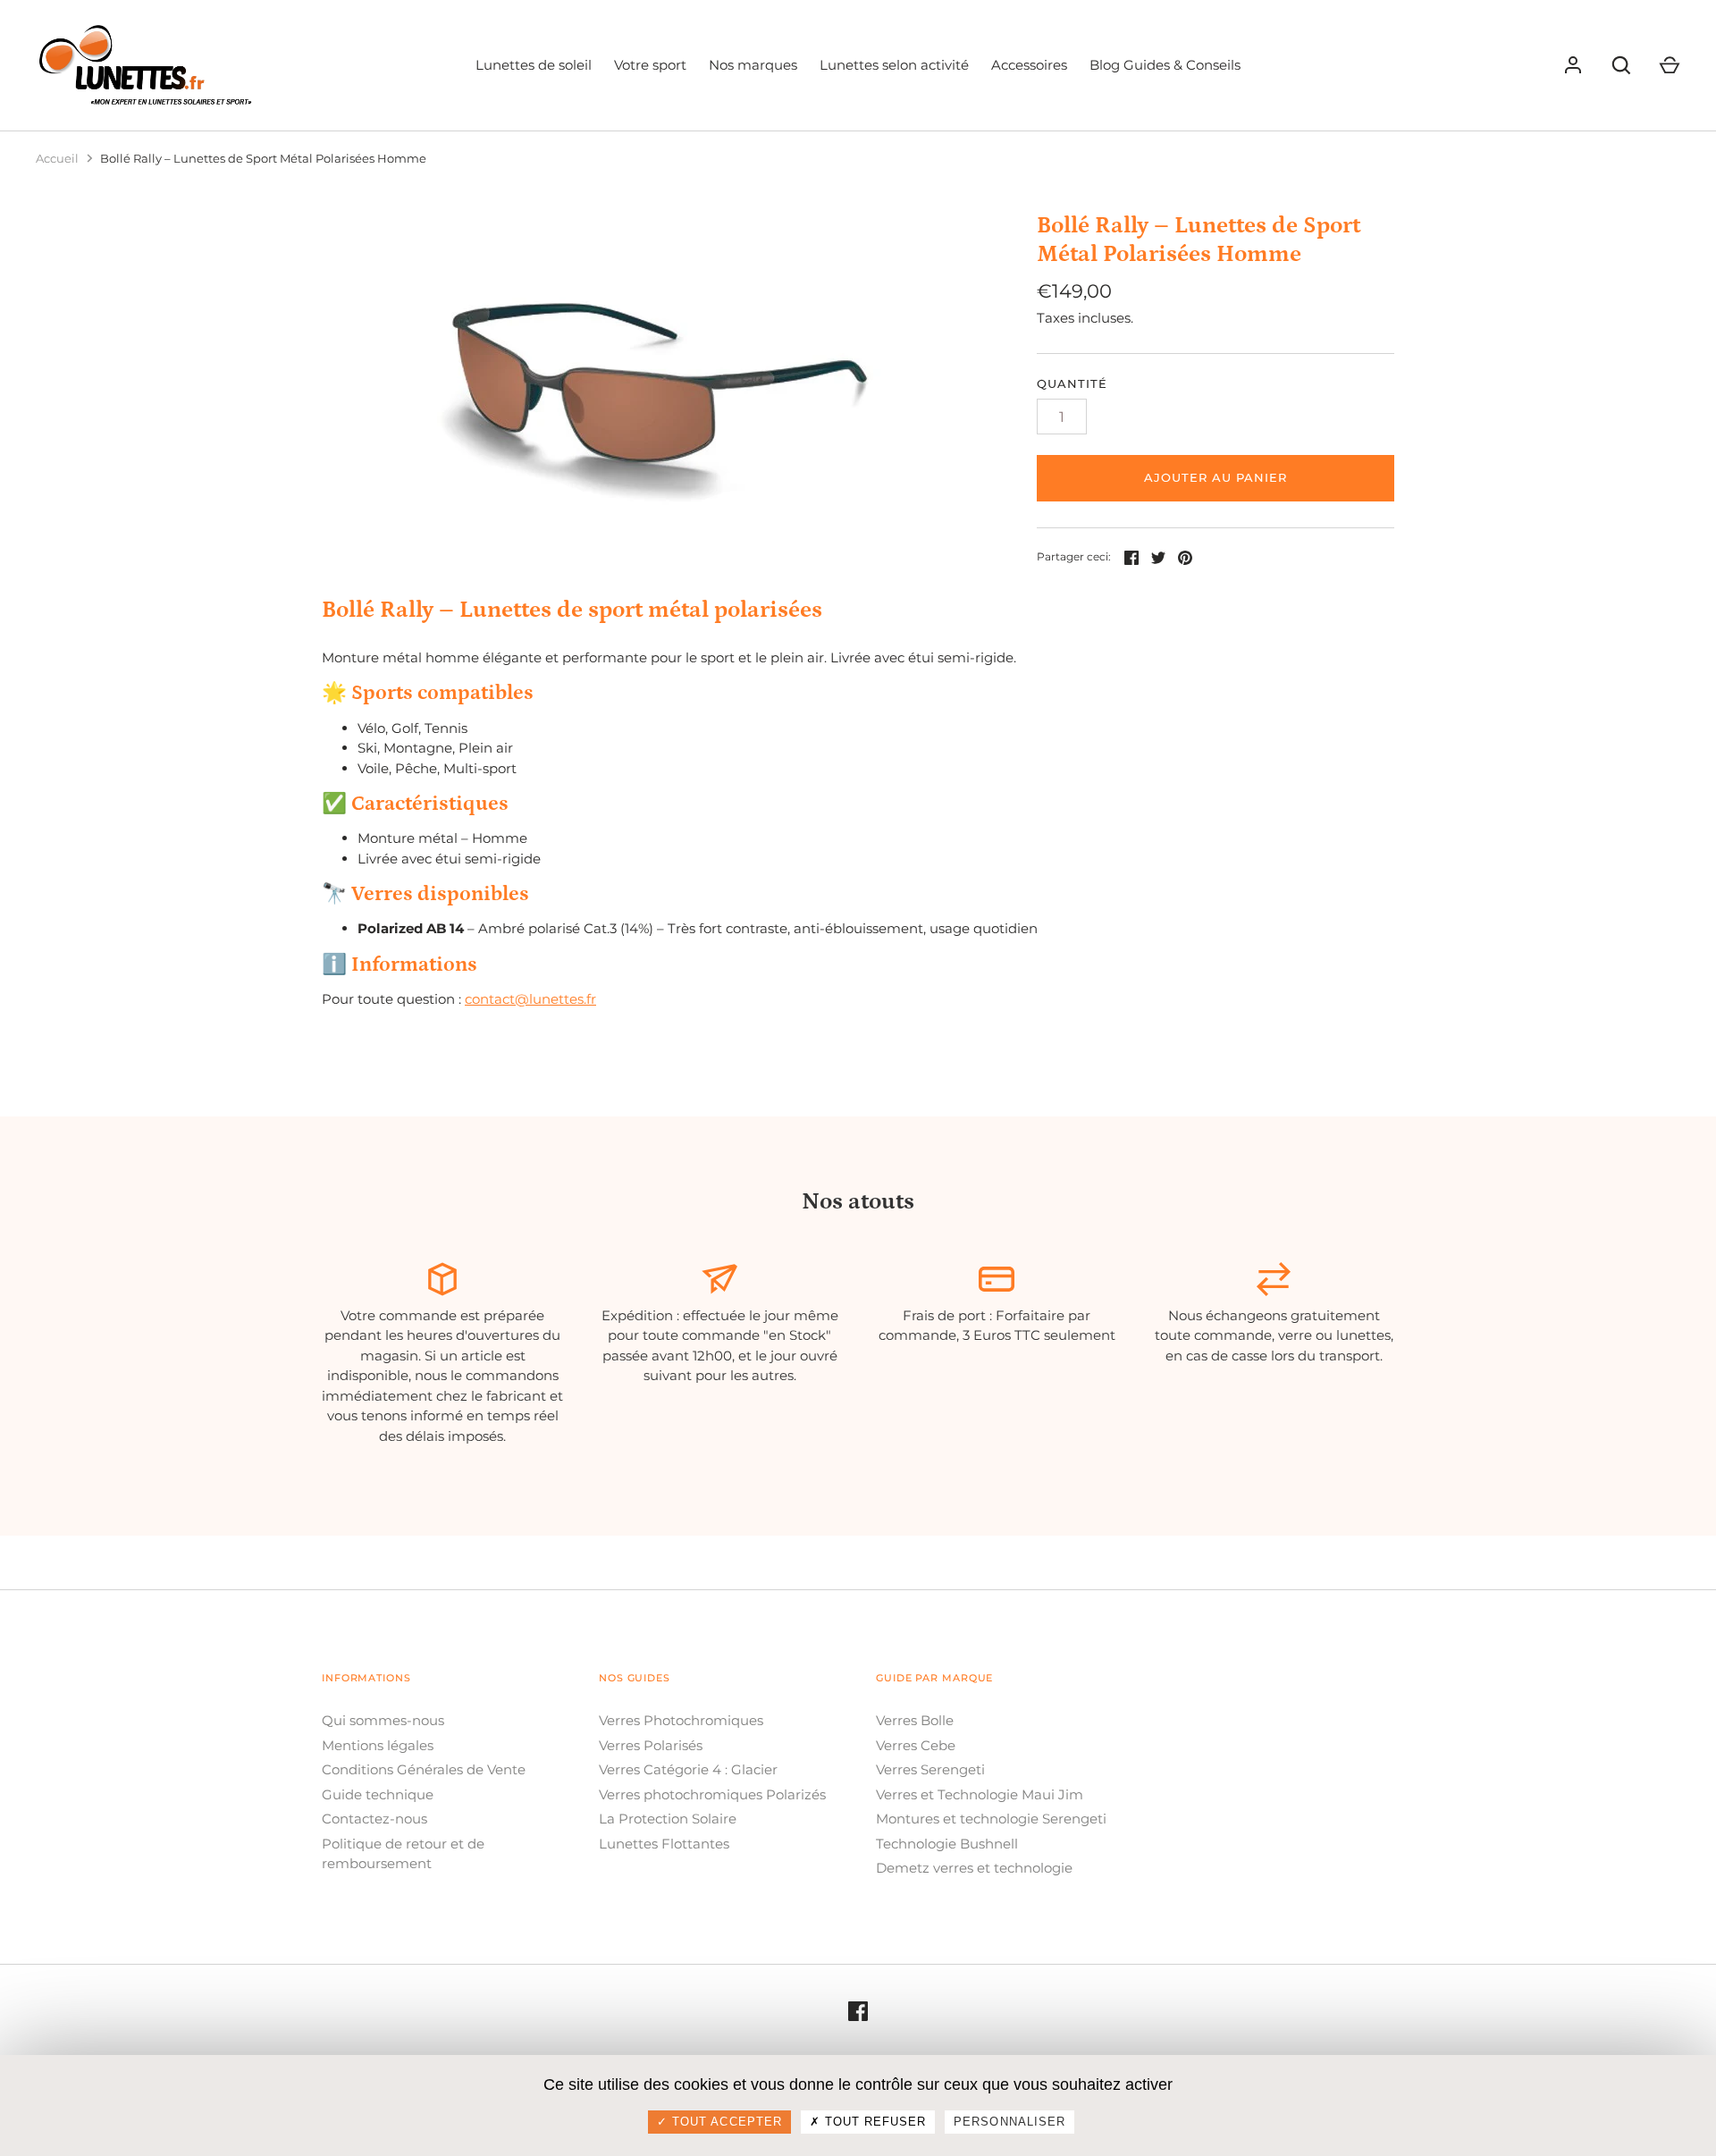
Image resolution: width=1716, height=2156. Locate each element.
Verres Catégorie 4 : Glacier (688, 1769)
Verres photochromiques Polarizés (712, 1794)
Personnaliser (1009, 2122)
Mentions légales (378, 1745)
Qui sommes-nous (383, 1720)
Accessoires (1029, 65)
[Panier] (1670, 65)
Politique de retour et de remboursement (403, 1854)
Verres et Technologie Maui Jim (980, 1794)
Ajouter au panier (1216, 477)
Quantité (1072, 383)
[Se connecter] (1573, 65)
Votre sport (650, 65)
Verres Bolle (915, 1720)
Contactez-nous (374, 1819)
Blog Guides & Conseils (1165, 65)
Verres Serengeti (930, 1769)
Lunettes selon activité (894, 65)
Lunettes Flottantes (664, 1844)
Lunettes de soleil (534, 65)
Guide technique (378, 1794)
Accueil (57, 158)
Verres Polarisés (651, 1745)
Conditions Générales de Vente (424, 1769)
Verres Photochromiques (681, 1720)
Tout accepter (725, 2122)
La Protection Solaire (668, 1819)
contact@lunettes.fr (530, 999)
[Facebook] (858, 2011)
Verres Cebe (916, 1745)
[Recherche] (1621, 65)
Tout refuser (874, 2122)
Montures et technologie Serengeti (991, 1819)
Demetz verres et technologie (974, 1868)
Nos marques (753, 65)
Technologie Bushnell (947, 1844)
